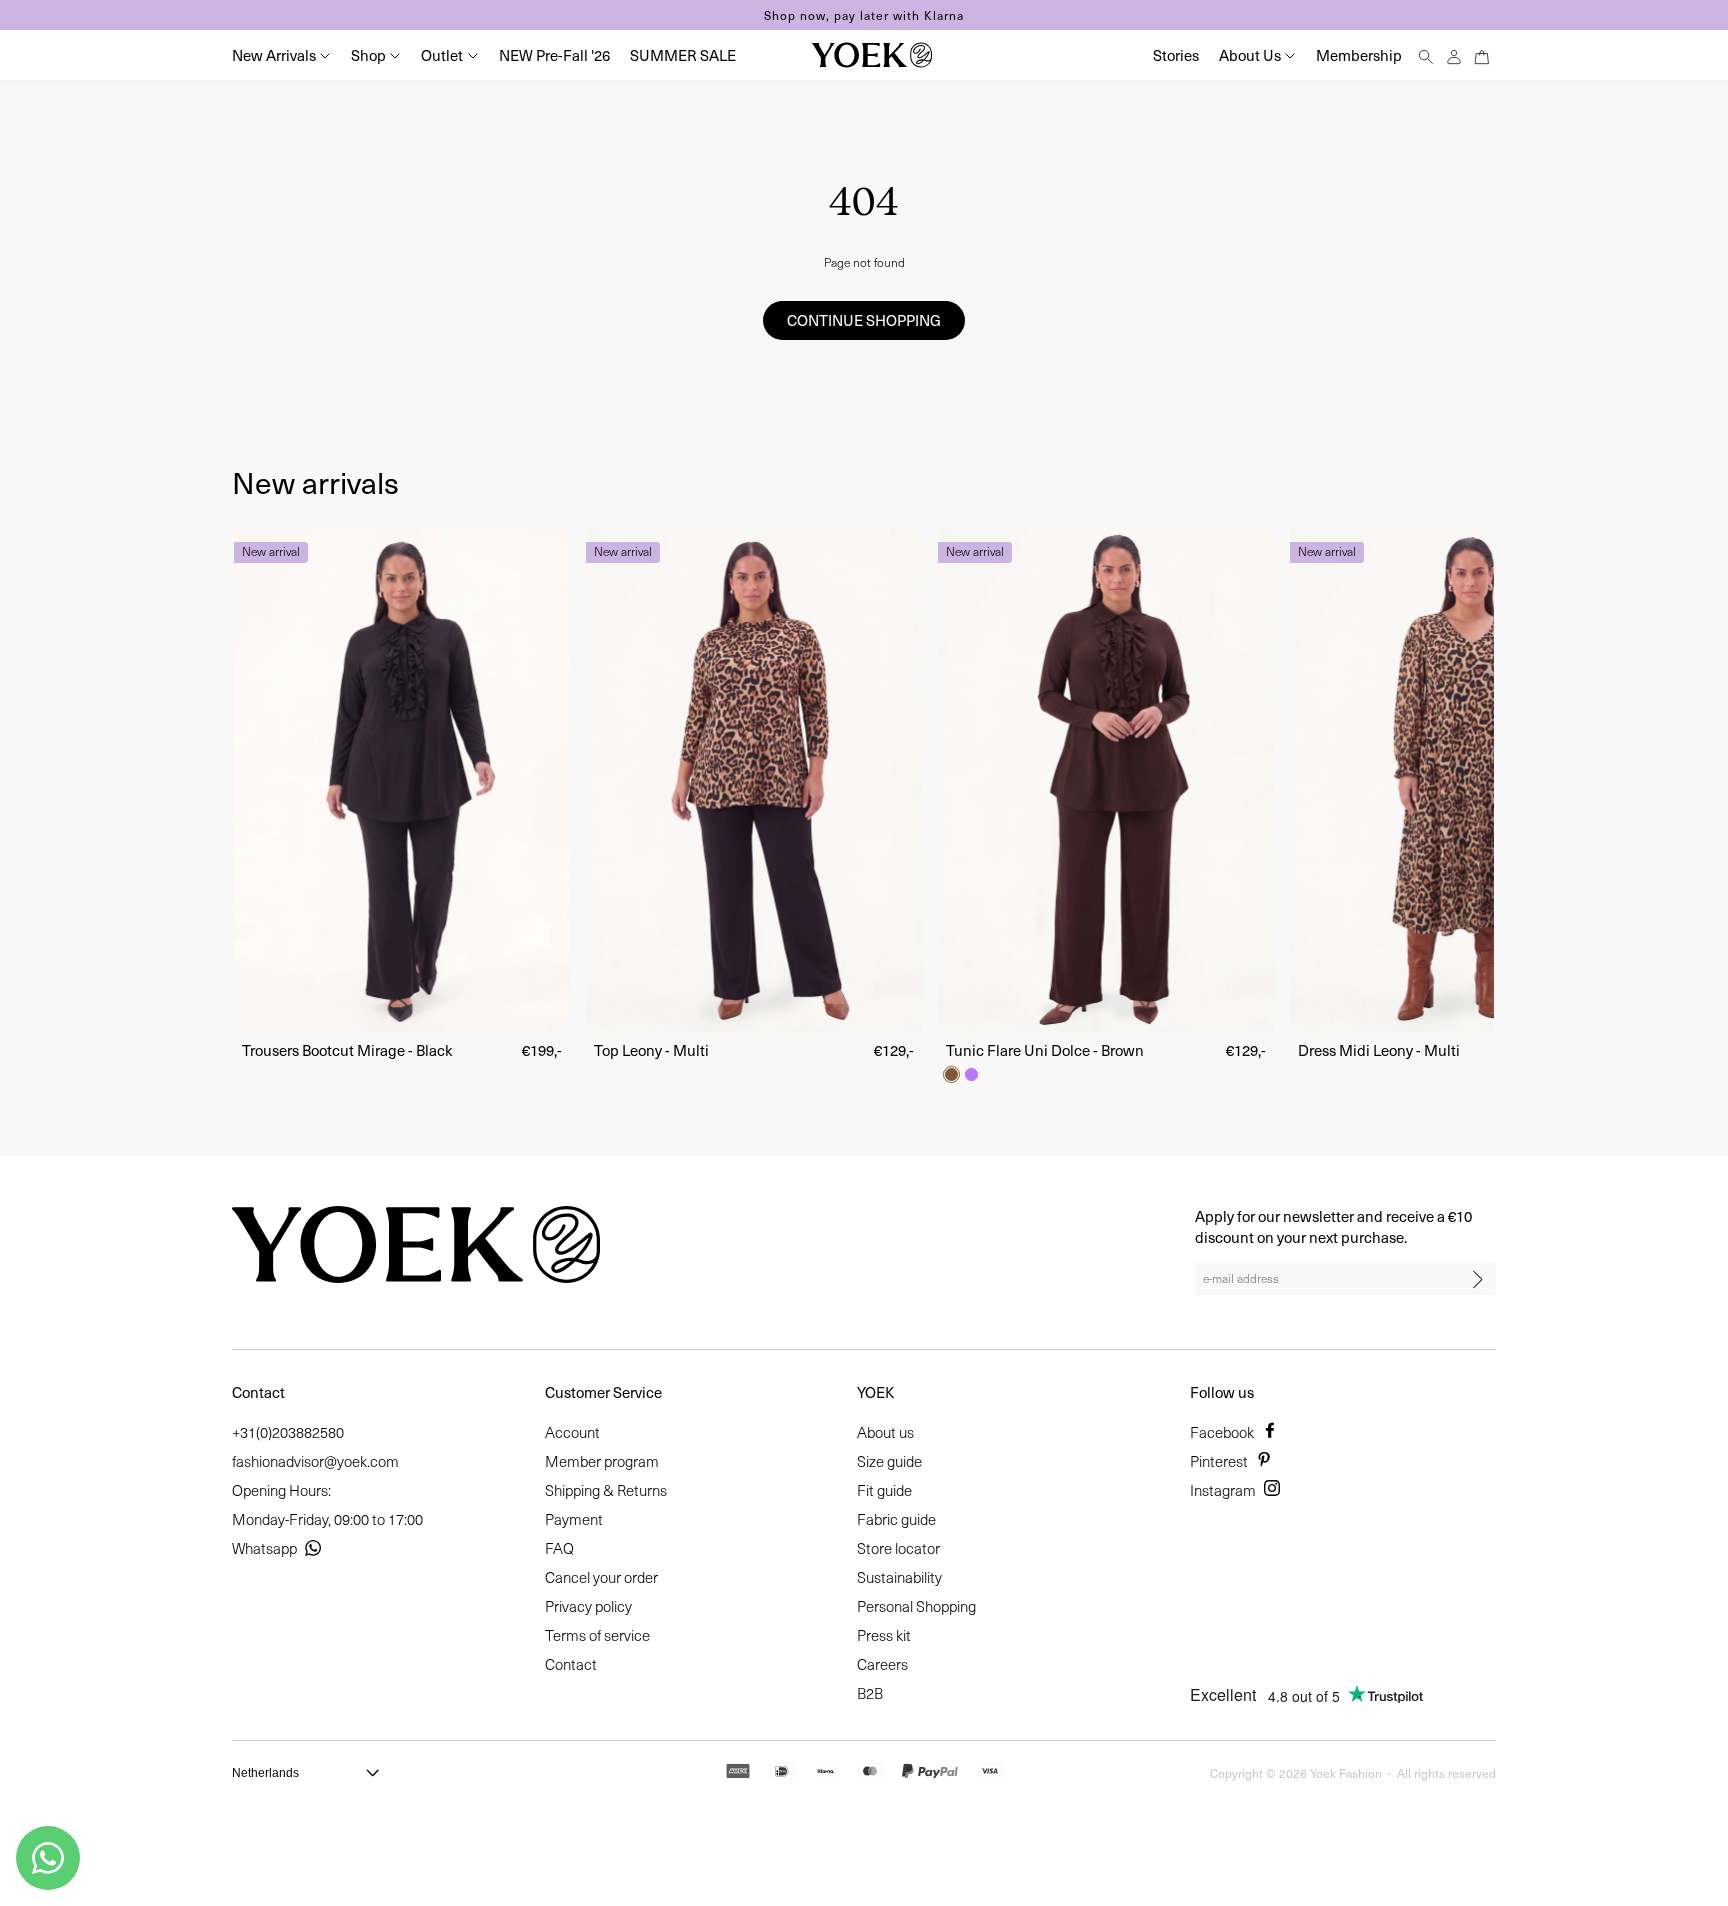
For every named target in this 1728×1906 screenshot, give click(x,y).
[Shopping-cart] (1482, 54)
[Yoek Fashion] (872, 55)
